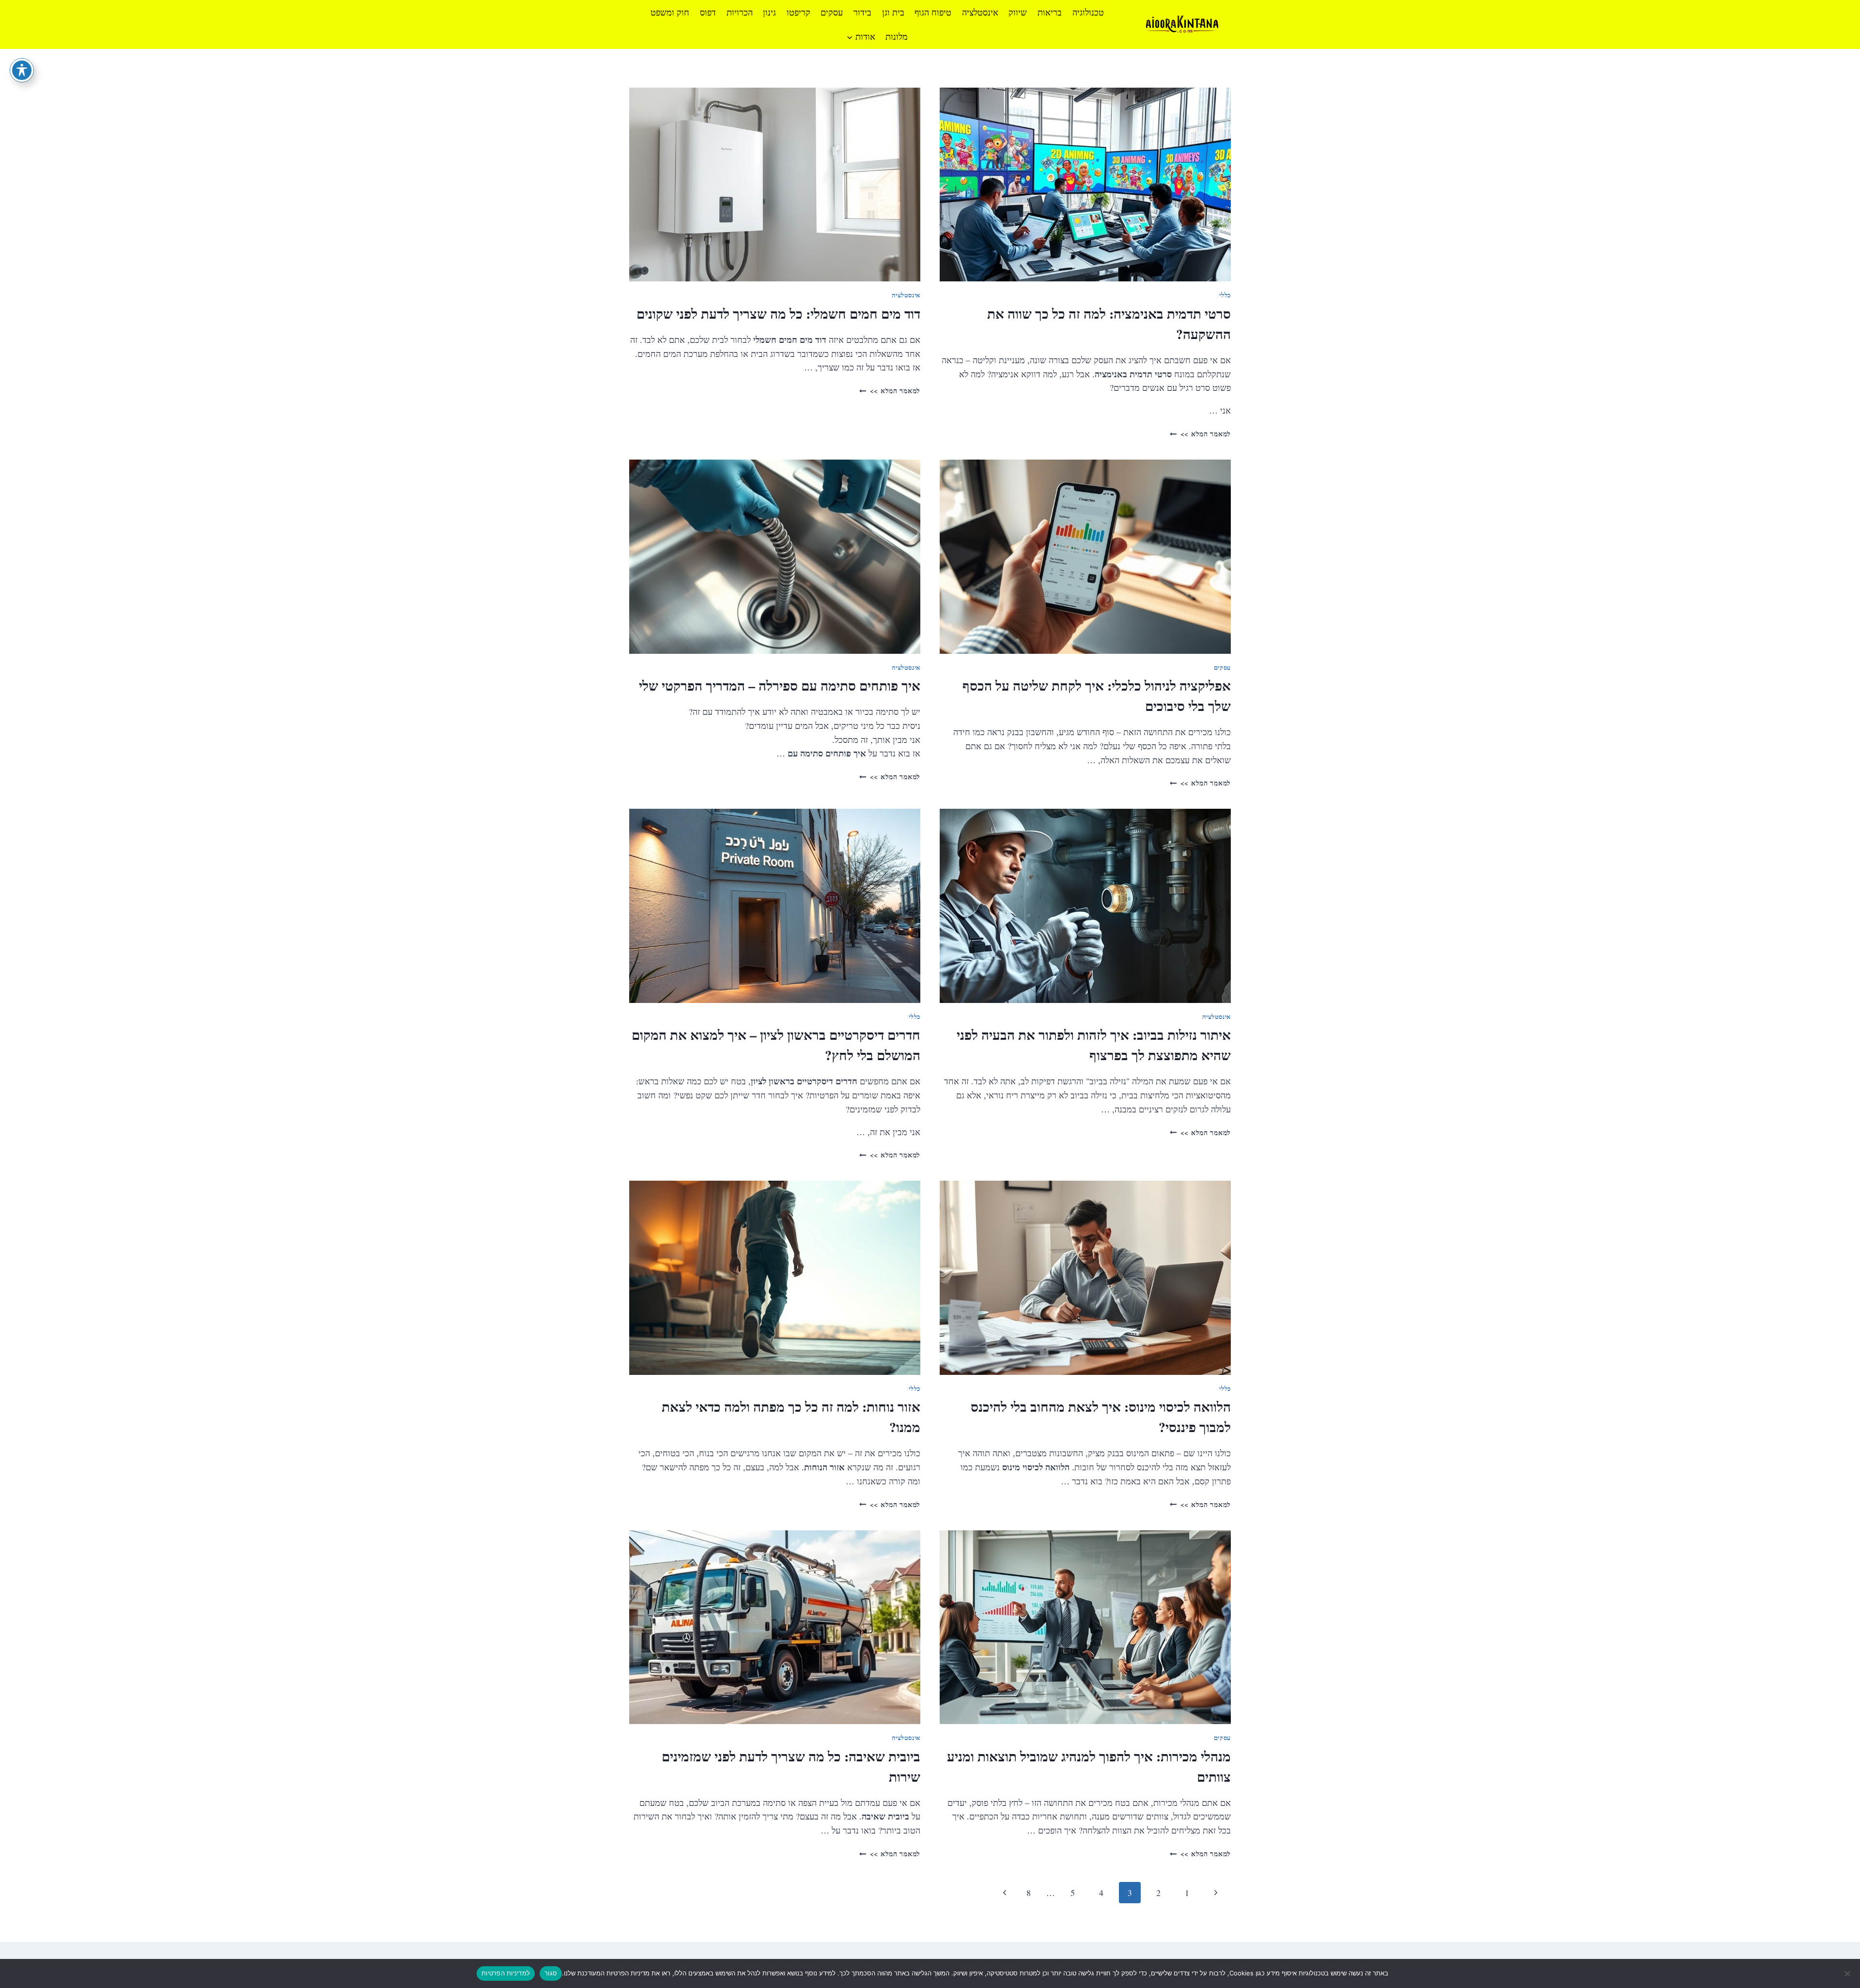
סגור (551, 1973)
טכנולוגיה (1088, 12)
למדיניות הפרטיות (506, 1973)
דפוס (708, 12)
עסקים (832, 12)
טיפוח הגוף (933, 12)
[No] (1848, 1973)
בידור (862, 12)
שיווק (1018, 12)
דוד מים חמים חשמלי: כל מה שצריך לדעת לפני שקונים (778, 314)
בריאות (1050, 12)
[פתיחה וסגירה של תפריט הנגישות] (22, 70)
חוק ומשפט (670, 12)
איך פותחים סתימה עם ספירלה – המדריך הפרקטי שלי (780, 686)
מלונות (897, 36)
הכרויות (740, 12)
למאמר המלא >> (1200, 434)
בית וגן (893, 12)
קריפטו (798, 12)
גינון (769, 12)
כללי (1225, 295)
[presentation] (1085, 185)
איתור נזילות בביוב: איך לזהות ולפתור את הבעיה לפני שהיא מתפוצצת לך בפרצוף (1094, 1045)
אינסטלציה (980, 12)
